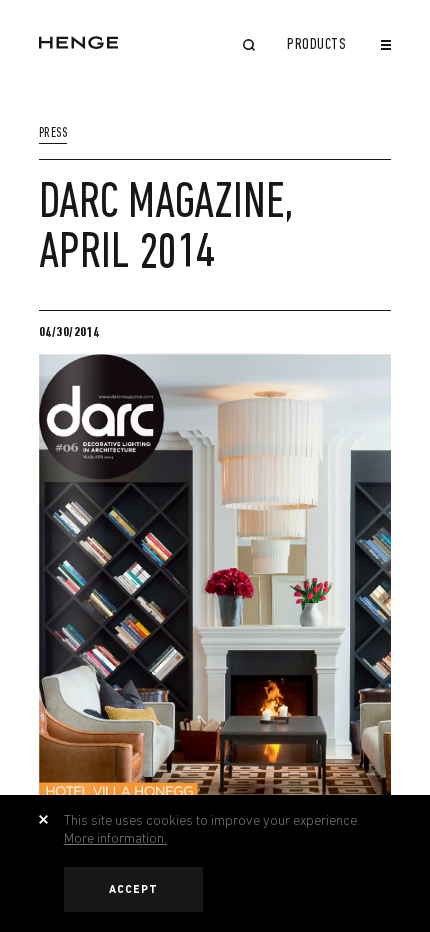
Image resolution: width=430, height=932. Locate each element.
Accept (134, 889)
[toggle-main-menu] (386, 45)
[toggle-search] (249, 47)
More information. (115, 838)
